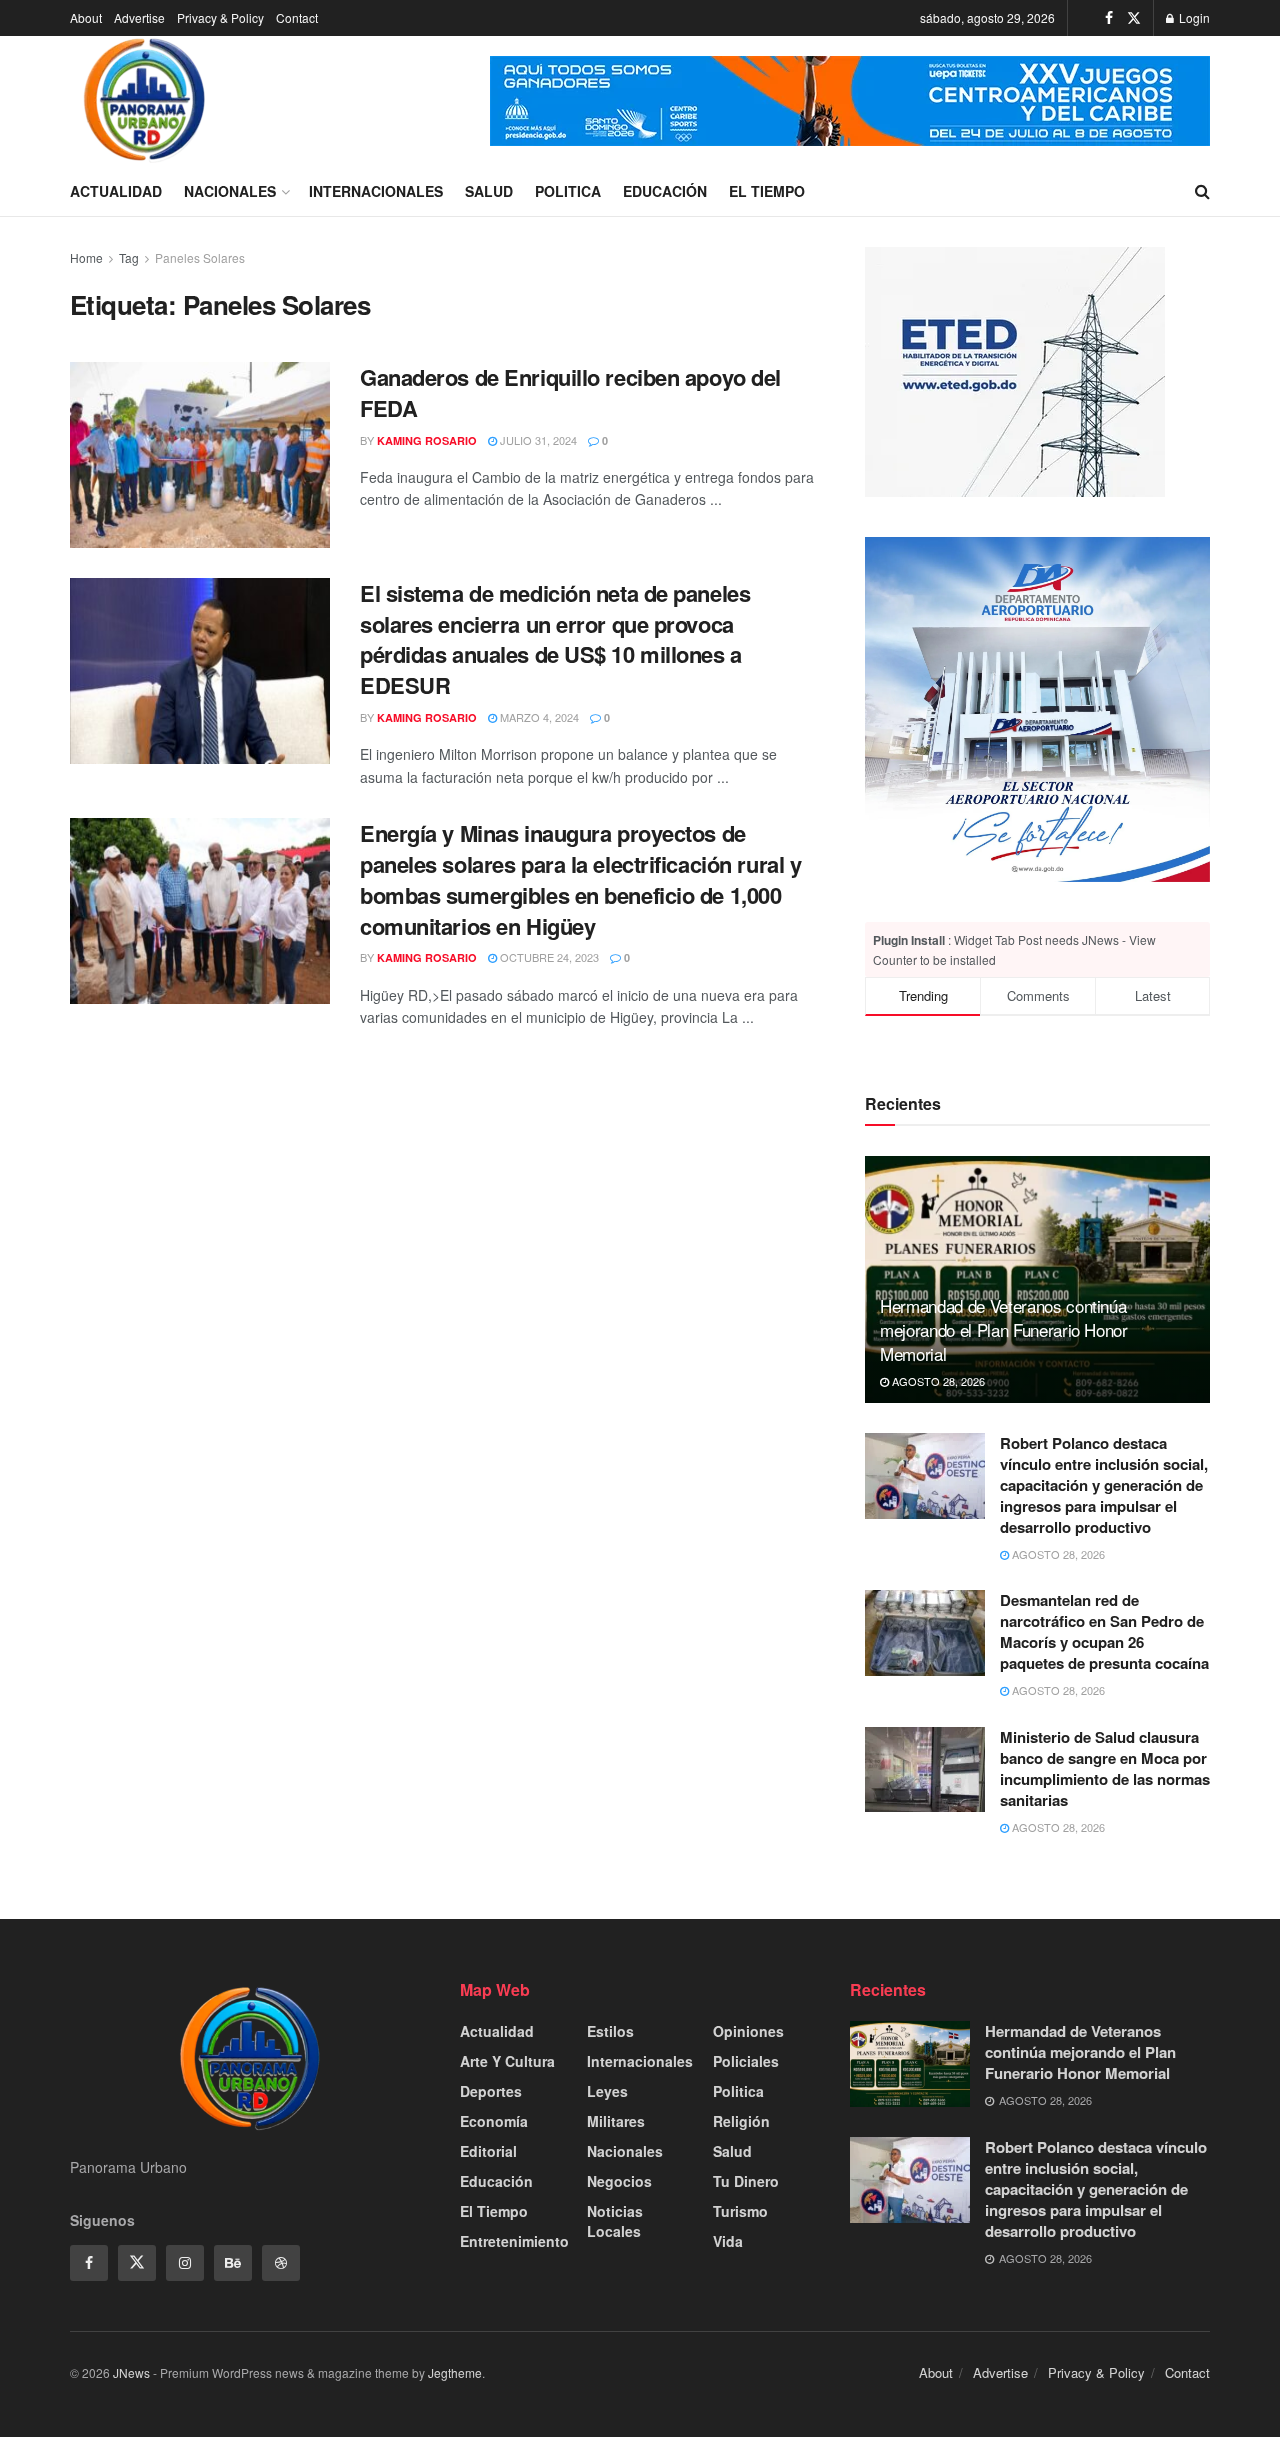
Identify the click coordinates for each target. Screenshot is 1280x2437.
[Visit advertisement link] (850, 101)
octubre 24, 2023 (548, 957)
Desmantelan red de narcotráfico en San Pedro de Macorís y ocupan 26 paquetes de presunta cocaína (1104, 1631)
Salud (489, 191)
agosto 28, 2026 (937, 1381)
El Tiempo (767, 191)
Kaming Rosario (427, 440)
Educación (665, 191)
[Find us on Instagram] (185, 2263)
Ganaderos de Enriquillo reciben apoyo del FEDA (570, 392)
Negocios (619, 2181)
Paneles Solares (200, 257)
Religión (741, 2121)
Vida (728, 2241)
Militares (616, 2121)
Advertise (139, 17)
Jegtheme (455, 2372)
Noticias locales (615, 2221)
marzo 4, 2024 (538, 717)
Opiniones (748, 2031)
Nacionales (230, 191)
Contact (297, 17)
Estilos (610, 2031)
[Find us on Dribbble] (281, 2263)
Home (86, 257)
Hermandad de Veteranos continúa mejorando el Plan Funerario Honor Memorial (1004, 1329)
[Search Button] (1202, 191)
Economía (494, 2121)
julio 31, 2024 (537, 440)
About (86, 17)
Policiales (746, 2061)
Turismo (740, 2211)
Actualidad (116, 191)
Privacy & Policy (220, 17)
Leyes (607, 2091)
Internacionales (376, 191)
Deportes (491, 2091)
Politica (568, 191)
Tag (129, 257)
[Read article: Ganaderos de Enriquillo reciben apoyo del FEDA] (200, 455)
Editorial (488, 2151)
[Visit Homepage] (145, 101)
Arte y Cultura (507, 2061)
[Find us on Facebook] (1109, 18)
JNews (131, 2372)
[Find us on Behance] (233, 2263)
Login (1193, 17)
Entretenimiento (514, 2241)
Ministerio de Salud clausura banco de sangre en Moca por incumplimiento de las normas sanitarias (1105, 1768)
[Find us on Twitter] (1134, 18)
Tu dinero (746, 2181)
